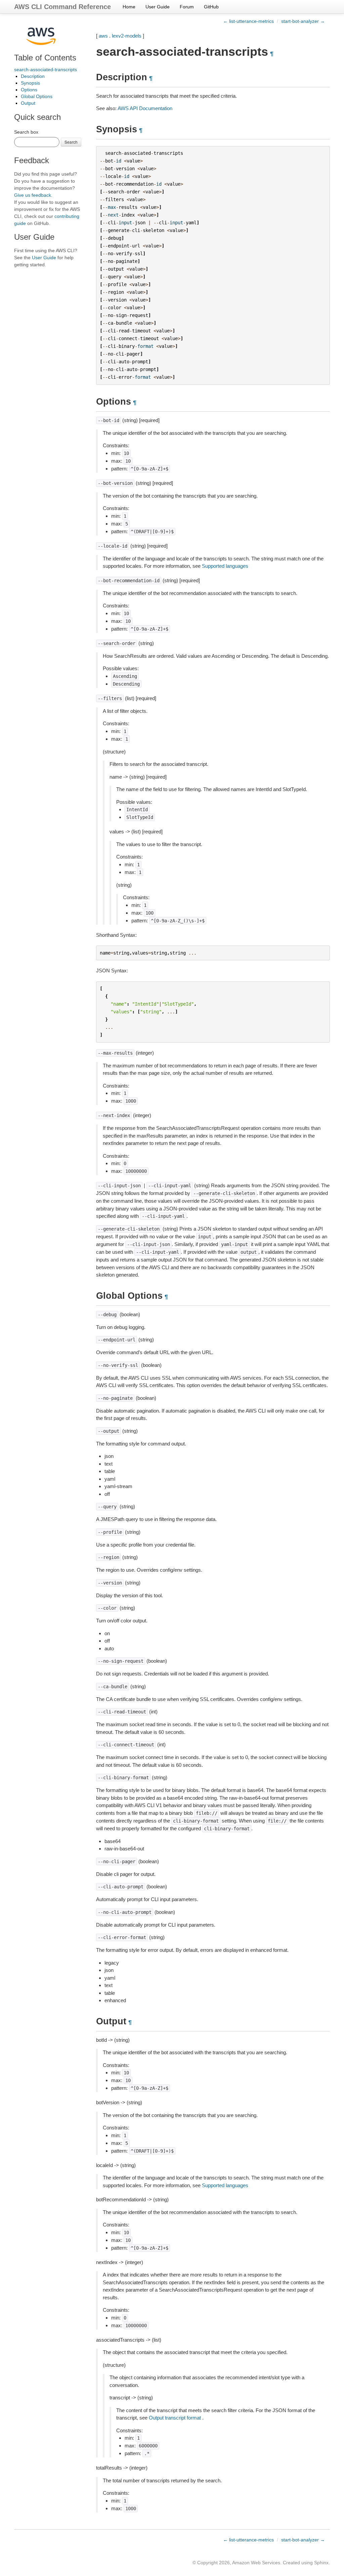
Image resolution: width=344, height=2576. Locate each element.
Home (129, 7)
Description (33, 76)
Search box (26, 132)
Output (28, 103)
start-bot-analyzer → (303, 21)
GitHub (211, 7)
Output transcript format (175, 2418)
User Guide (158, 7)
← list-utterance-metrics (248, 21)
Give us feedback (33, 195)
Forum (187, 7)
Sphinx (321, 2563)
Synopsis (30, 83)
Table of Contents (45, 58)
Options (29, 90)
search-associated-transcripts (46, 70)
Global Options (37, 96)
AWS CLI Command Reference (62, 7)
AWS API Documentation (145, 108)
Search (71, 142)
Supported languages (225, 566)
